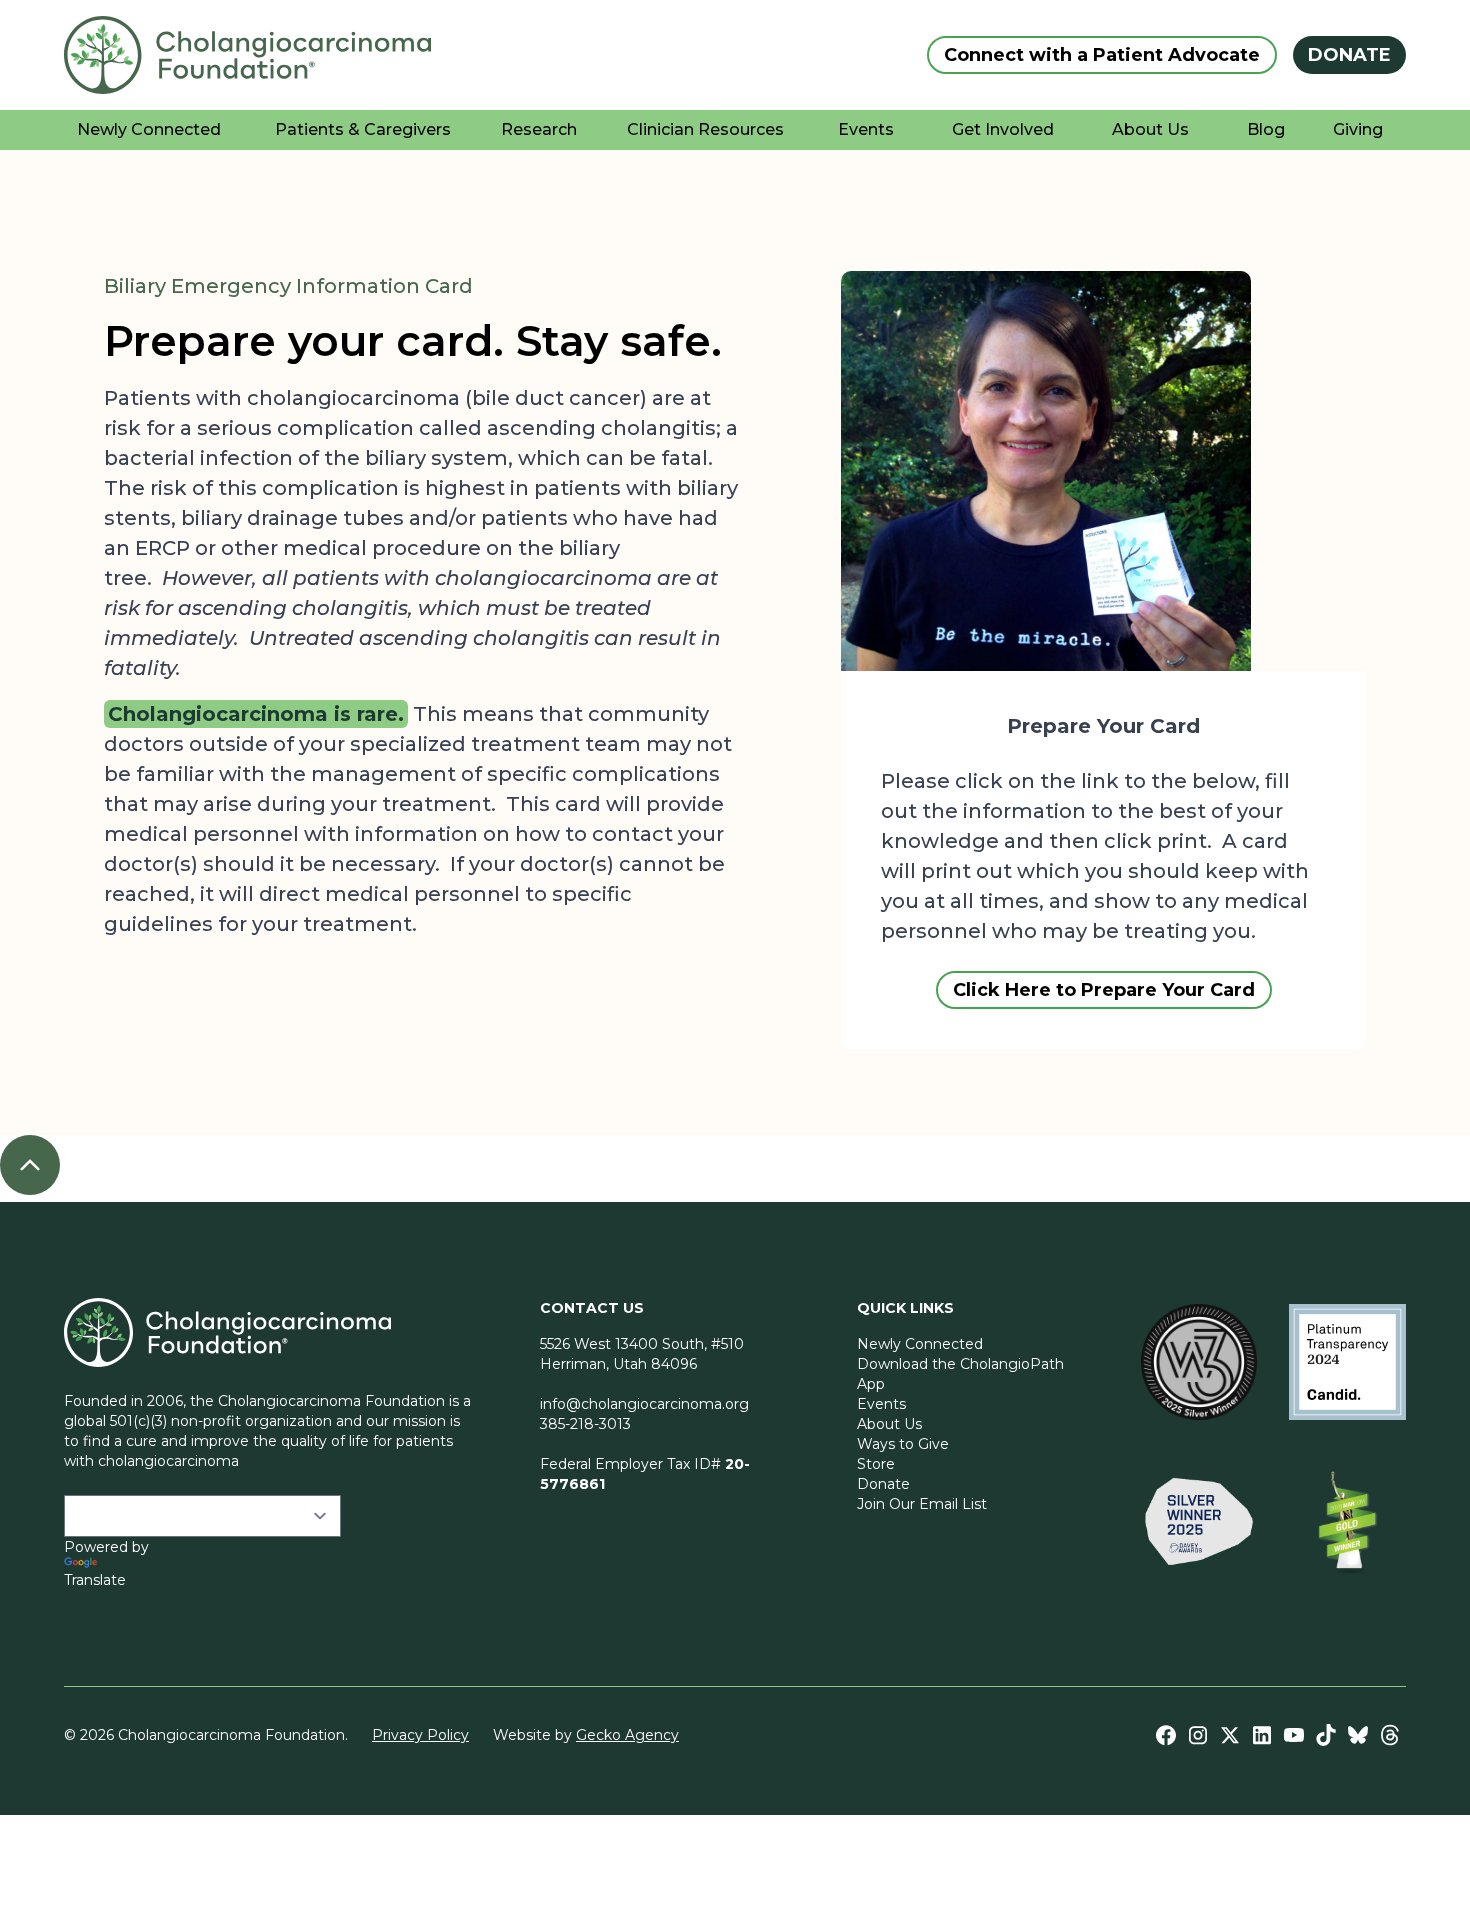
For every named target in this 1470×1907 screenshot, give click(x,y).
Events (881, 1404)
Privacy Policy (420, 1735)
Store (876, 1464)
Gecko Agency (627, 1735)
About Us (889, 1424)
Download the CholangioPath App (960, 1374)
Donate (883, 1484)
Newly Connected (920, 1344)
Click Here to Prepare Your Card (1104, 990)
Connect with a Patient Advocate (1102, 55)
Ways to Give (903, 1444)
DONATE (1349, 55)
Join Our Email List (922, 1504)
